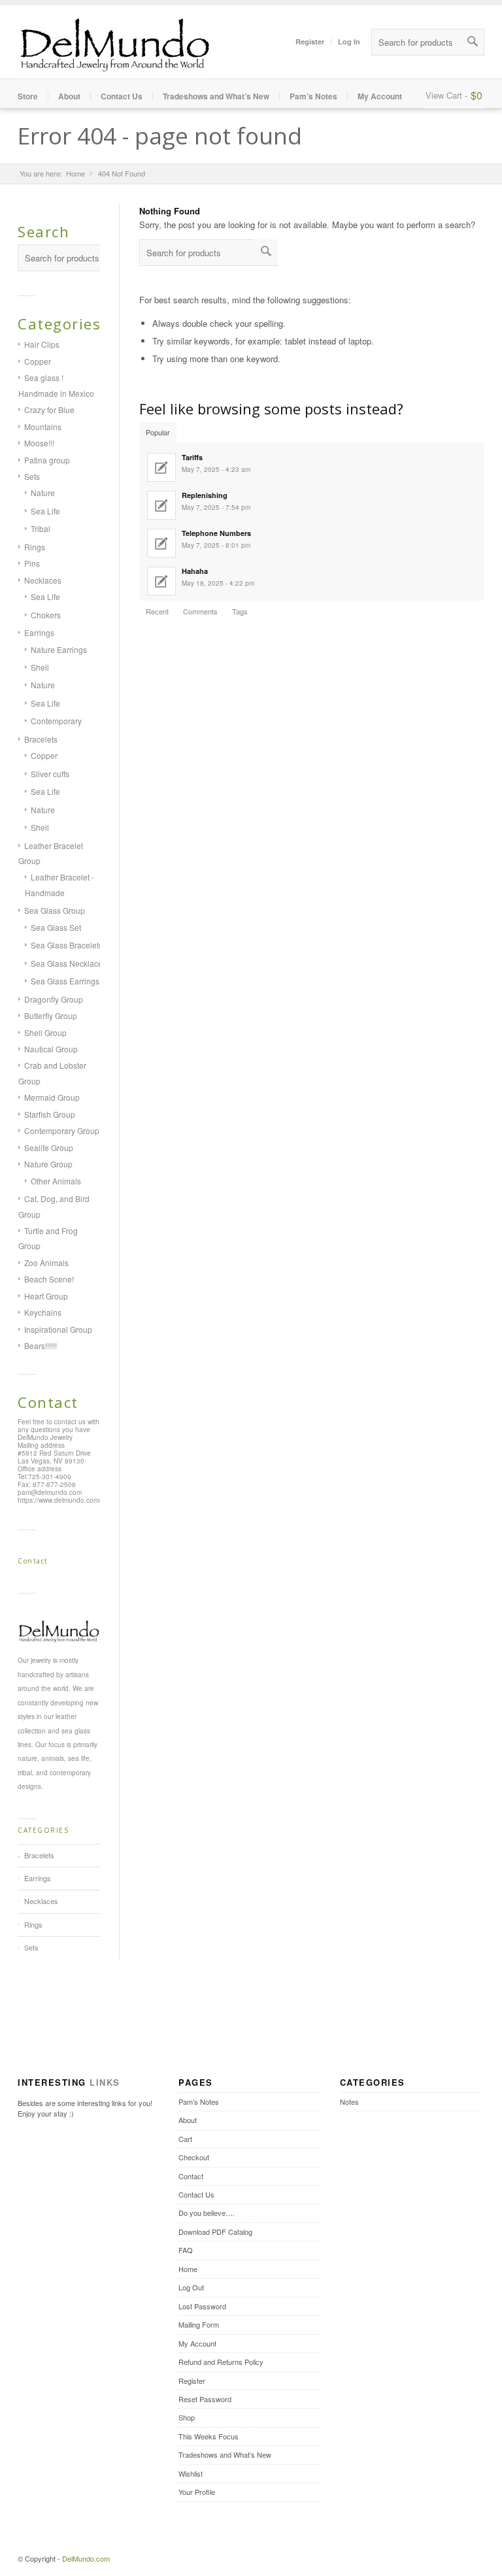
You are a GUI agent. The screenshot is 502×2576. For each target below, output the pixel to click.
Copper (38, 361)
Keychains (43, 1312)
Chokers (46, 615)
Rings (35, 547)
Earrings (39, 632)
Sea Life (45, 511)
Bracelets (41, 739)
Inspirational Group (58, 1329)
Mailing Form (199, 2324)
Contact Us (122, 96)
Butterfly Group (51, 1015)
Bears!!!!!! (41, 1346)
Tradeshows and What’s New (216, 96)
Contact (191, 2176)
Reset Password (205, 2399)
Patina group (47, 460)
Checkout (194, 2157)
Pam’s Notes (313, 96)
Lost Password (202, 2306)
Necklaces (43, 580)
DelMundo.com (86, 2558)
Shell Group (45, 1032)
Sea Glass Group (55, 910)
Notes (349, 2101)
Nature (43, 493)
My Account (380, 96)
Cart (185, 2139)
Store (28, 96)
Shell (40, 667)
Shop (187, 2417)
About (69, 96)
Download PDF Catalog (215, 2232)
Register (310, 42)
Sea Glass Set (56, 927)
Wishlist (191, 2473)
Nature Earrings (59, 649)
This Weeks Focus (209, 2436)
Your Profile (197, 2492)
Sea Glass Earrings (65, 981)
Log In (349, 42)
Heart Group (46, 1296)
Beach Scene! (49, 1279)
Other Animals (56, 1181)
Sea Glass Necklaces (69, 963)
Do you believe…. (207, 2213)
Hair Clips (42, 344)
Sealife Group (49, 1147)
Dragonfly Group (54, 999)
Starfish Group (50, 1114)
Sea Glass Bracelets (67, 945)
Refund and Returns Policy (221, 2362)
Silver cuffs (50, 774)
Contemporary (56, 721)
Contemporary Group (62, 1130)
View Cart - (446, 95)
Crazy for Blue (49, 410)
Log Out (191, 2287)
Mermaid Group (52, 1097)
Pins (32, 563)
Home (75, 174)
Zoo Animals (46, 1263)
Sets (32, 476)
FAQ (186, 2250)
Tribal (41, 528)
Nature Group (48, 1164)
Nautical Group (51, 1049)
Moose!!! (39, 443)
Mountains (43, 427)
